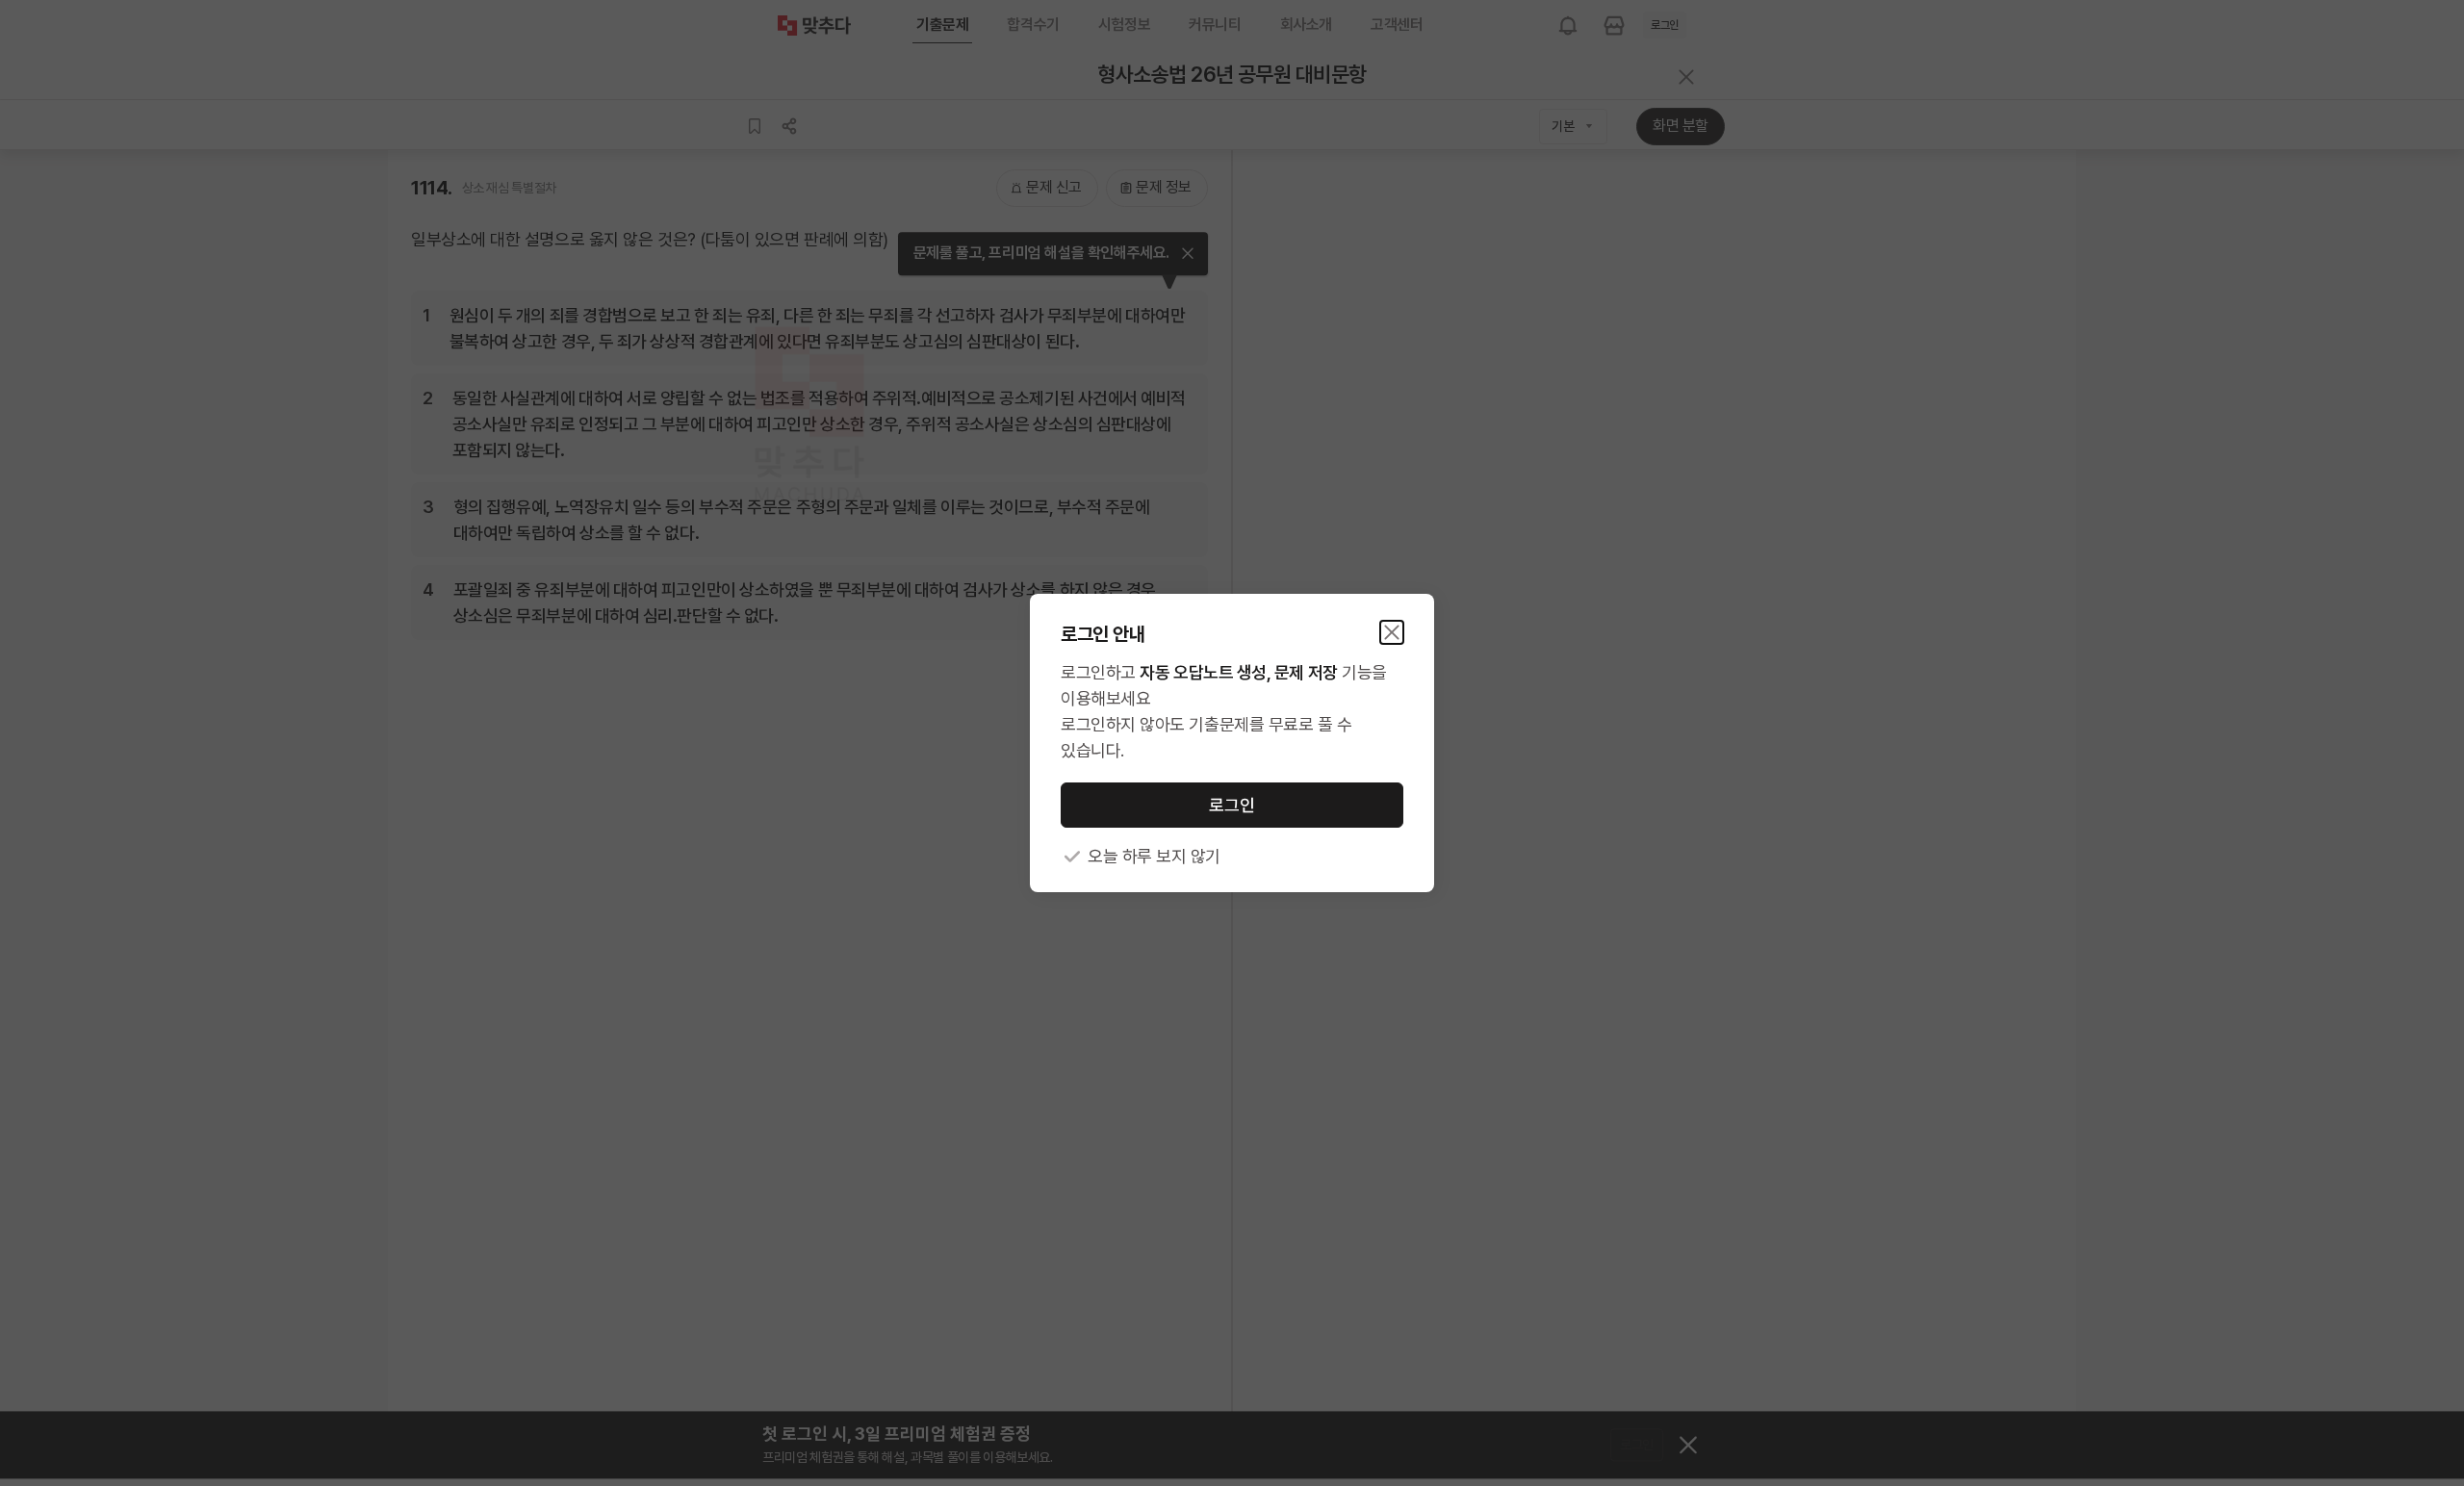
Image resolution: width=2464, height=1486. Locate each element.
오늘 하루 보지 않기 (1154, 856)
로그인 (1232, 805)
